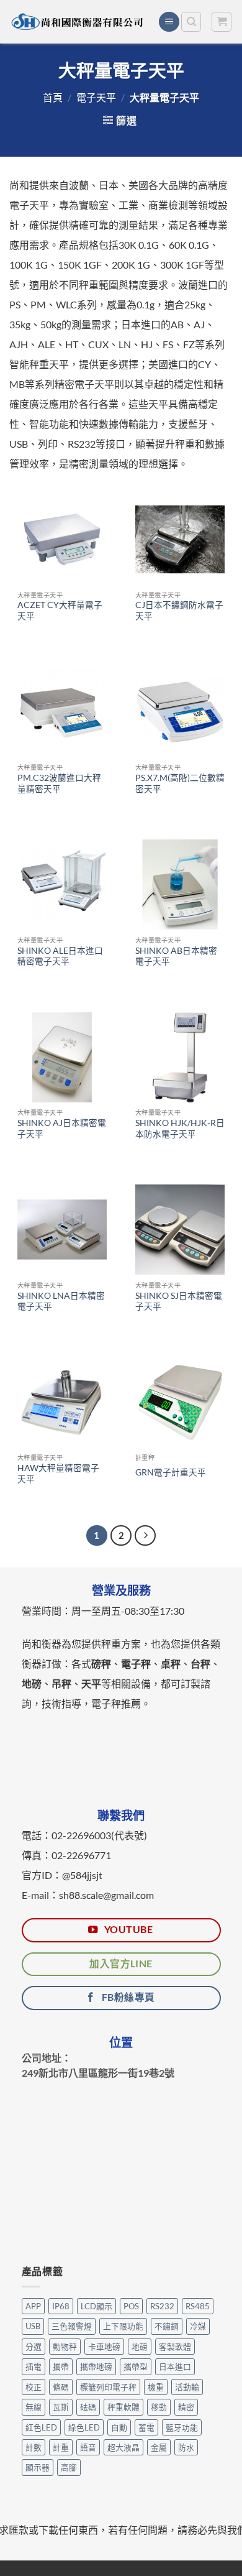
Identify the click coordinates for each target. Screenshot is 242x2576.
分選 (34, 2347)
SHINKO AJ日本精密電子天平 (62, 1129)
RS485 (198, 2306)
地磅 (140, 2347)
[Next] (145, 1536)
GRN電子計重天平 (171, 1472)
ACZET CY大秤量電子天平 (60, 611)
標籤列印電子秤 (108, 2387)
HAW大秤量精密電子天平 (58, 1474)
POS (131, 2306)
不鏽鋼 (167, 2326)
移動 (159, 2407)
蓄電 (146, 2427)
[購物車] (222, 22)
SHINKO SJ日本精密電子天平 (179, 1301)
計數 (34, 2447)
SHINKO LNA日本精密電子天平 (61, 1301)
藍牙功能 (182, 2427)
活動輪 (187, 2387)
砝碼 (88, 2407)
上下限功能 (123, 2326)
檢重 (156, 2387)
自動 (119, 2427)
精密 (186, 2407)
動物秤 (65, 2347)
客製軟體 (175, 2347)
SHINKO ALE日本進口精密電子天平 (60, 956)
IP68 (61, 2306)
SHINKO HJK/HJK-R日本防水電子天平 (180, 1129)
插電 (34, 2366)
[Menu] (169, 22)
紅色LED (41, 2427)
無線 (34, 2407)
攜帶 (61, 2366)
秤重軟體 (123, 2407)
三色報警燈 (72, 2326)
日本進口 (175, 2366)
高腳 (69, 2467)
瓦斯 (61, 2407)
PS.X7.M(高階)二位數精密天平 (180, 783)
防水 (186, 2447)
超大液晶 (123, 2447)
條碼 (61, 2387)
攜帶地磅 (96, 2366)
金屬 (159, 2447)
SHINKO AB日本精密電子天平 (176, 956)
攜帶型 (136, 2366)
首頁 (53, 97)
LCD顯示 (96, 2306)
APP (33, 2306)
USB (33, 2326)
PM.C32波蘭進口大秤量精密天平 (59, 783)
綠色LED (84, 2427)
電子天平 (96, 97)
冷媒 (198, 2326)
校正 (34, 2387)
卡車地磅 (104, 2347)
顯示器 (38, 2467)
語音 (88, 2447)
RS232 (162, 2306)
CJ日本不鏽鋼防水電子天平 (179, 611)
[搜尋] (191, 22)
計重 (61, 2447)
